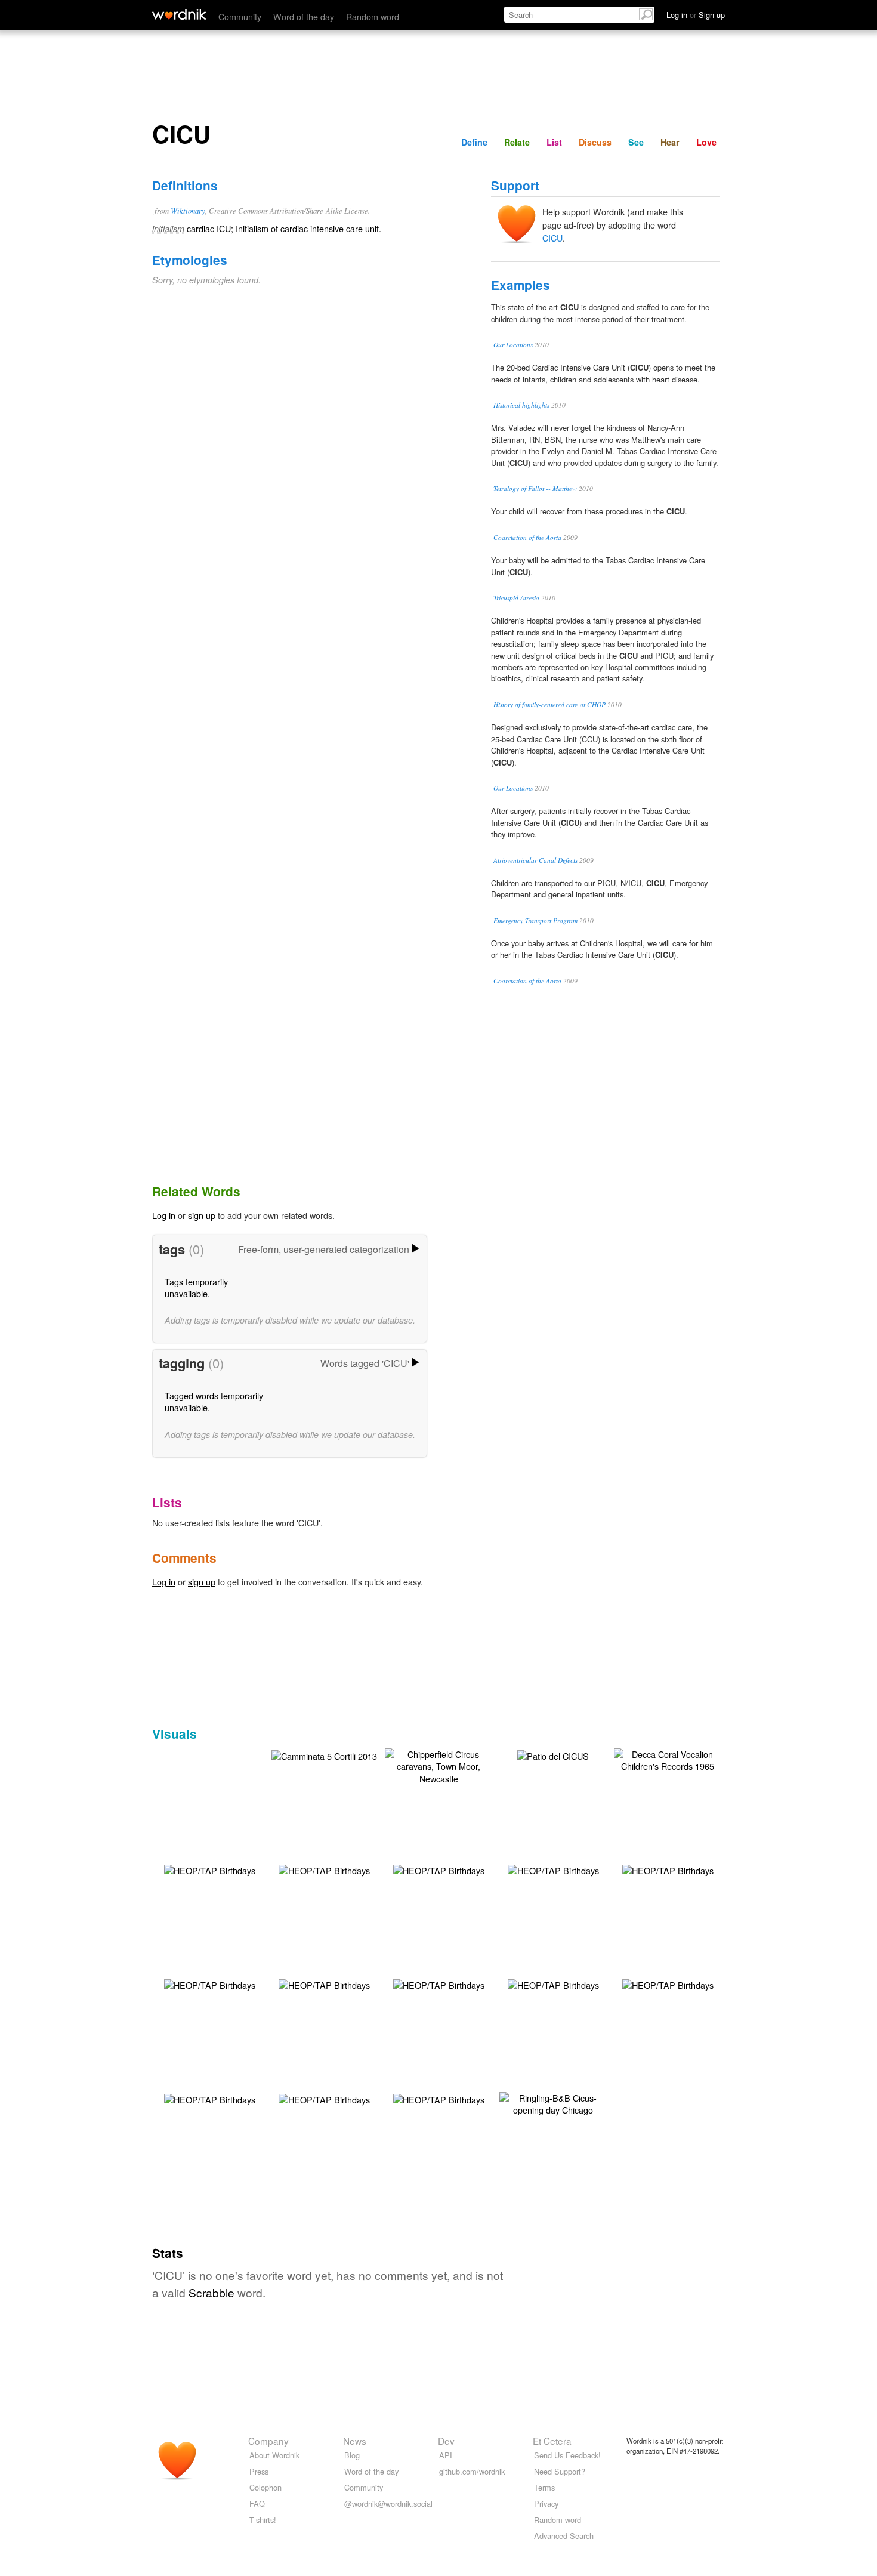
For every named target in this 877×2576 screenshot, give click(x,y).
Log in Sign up (696, 15)
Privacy (546, 2503)
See (636, 142)
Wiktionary (188, 210)
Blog (352, 2455)
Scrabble (211, 2292)
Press (259, 2471)
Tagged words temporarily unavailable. (214, 1401)
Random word (373, 16)
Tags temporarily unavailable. (196, 1287)
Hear (670, 142)
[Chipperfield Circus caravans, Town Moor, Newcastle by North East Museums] (438, 1765)
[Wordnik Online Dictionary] (179, 14)
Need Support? (560, 2471)
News (355, 2441)
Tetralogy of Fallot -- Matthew (535, 488)
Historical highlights (521, 405)
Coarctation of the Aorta (527, 537)
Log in (164, 1215)
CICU (552, 238)
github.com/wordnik (472, 2471)
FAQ (257, 2503)
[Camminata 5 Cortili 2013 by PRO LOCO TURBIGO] (324, 1755)
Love (706, 142)
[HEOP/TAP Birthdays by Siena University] (210, 1869)
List (554, 142)
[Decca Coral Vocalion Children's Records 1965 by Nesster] (668, 1759)
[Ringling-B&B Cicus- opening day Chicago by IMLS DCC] (553, 2103)
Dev (446, 2441)
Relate (517, 142)
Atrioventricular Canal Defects (535, 860)
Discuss (595, 142)
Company (268, 2441)
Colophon (265, 2487)
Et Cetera (552, 2441)
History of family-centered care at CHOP (549, 704)
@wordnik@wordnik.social (388, 2503)
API (446, 2455)
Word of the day (304, 16)
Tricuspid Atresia (516, 598)
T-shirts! (263, 2520)
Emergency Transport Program (535, 920)
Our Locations (513, 345)
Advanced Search (564, 2536)
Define (474, 142)
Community (240, 16)
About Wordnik (274, 2455)
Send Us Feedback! (567, 2455)
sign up (202, 1215)
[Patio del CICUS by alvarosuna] (553, 1755)
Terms (544, 2487)
